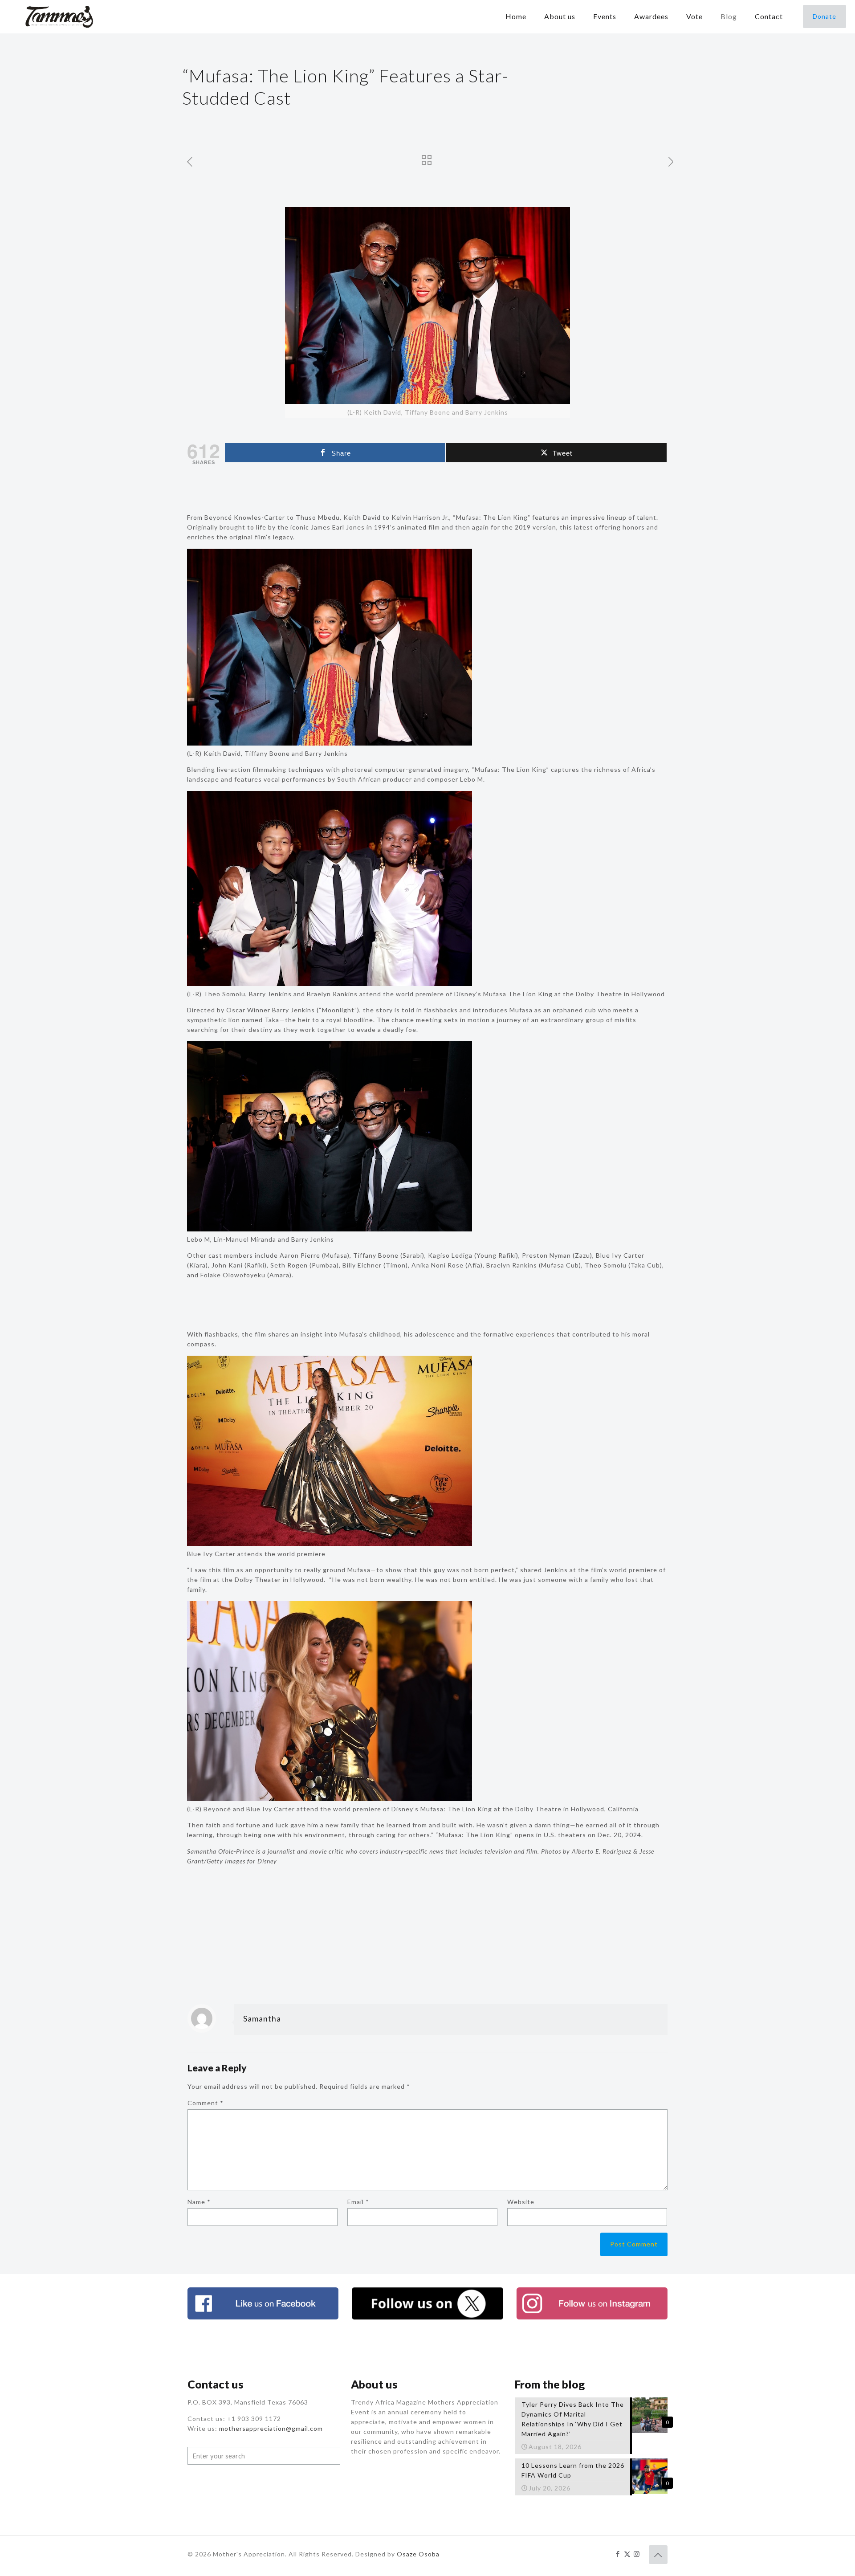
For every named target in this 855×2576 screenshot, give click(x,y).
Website (521, 2202)
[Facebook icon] (618, 2554)
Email (358, 2202)
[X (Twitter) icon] (627, 2554)
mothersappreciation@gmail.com (271, 2428)
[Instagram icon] (637, 2554)
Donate (824, 16)
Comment (206, 2103)
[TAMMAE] (60, 16)
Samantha (262, 2018)
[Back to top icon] (658, 2555)
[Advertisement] (427, 490)
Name (199, 2202)
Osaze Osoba (418, 2554)
